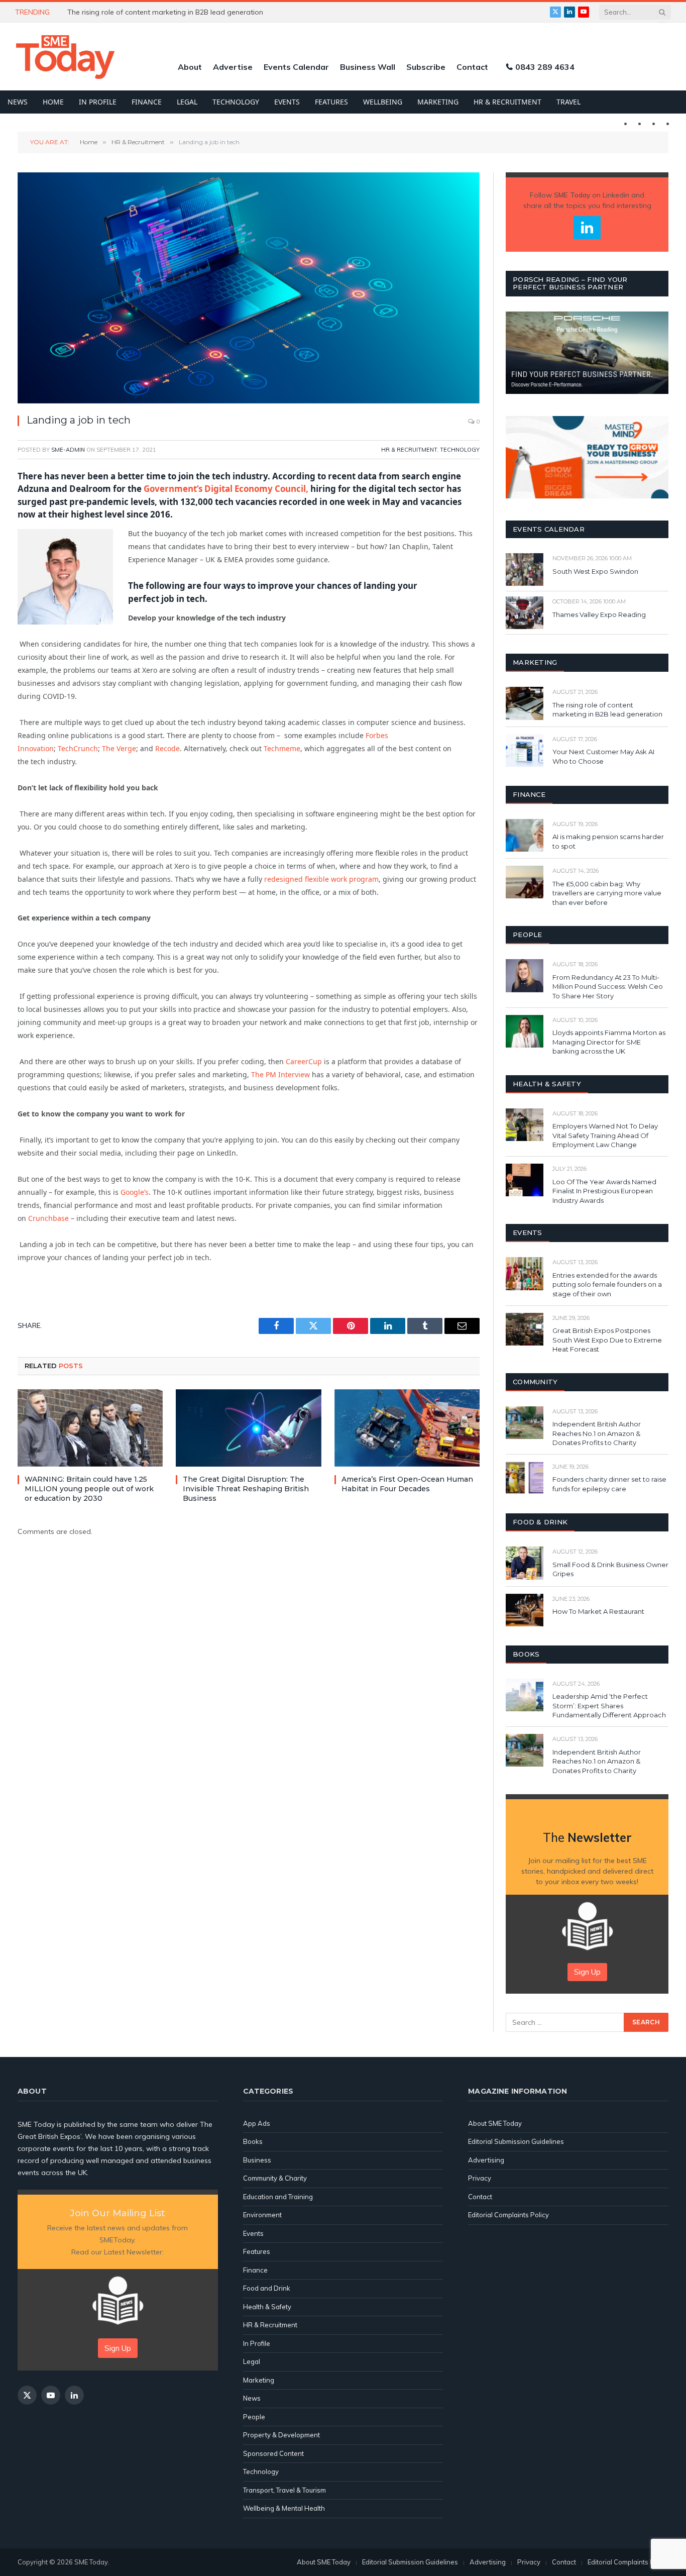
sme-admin (68, 450)
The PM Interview (281, 1074)
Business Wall (368, 67)
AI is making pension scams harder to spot (608, 841)
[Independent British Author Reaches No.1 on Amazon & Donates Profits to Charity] (525, 1423)
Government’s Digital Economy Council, (226, 489)
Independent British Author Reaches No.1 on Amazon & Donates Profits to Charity (597, 1433)
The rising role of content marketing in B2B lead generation (608, 710)
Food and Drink (267, 2288)
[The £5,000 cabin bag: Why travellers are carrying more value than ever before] (525, 882)
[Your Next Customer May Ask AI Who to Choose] (525, 750)
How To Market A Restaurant (598, 1611)
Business (257, 2160)
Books (253, 2141)
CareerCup (304, 1061)
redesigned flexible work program (321, 879)
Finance (147, 102)
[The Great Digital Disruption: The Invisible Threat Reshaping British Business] (248, 1428)
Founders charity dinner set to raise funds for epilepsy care (609, 1484)
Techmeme (282, 748)
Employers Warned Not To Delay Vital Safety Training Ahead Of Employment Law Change (605, 1135)
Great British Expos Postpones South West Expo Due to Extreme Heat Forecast (607, 1340)
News (18, 102)
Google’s (135, 1192)
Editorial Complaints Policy (508, 2215)
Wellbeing (383, 102)
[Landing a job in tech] (249, 288)
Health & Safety (267, 2307)
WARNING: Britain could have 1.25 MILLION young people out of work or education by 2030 (180, 12)
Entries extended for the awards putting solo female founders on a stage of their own (607, 1284)
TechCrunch (78, 748)
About (190, 67)
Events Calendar (296, 67)
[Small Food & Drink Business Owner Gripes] (525, 1563)
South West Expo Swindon (595, 571)
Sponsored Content (273, 2453)
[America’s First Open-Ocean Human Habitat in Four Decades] (407, 1428)
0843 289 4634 (545, 67)
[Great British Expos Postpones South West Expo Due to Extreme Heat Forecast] (525, 1329)
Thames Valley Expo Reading (599, 614)
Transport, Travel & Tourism (284, 2490)
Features (331, 102)
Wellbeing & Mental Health (284, 2508)
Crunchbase (48, 1218)
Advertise (233, 67)
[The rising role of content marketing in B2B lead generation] (525, 703)
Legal (187, 102)
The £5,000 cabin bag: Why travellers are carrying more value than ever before (607, 893)
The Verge (119, 748)
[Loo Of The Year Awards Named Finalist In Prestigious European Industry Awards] (525, 1180)
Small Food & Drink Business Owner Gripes (610, 1569)
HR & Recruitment (507, 102)
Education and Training (278, 2197)
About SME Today (495, 2123)
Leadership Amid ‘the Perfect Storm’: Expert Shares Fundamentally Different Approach (609, 1706)
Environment (262, 2215)
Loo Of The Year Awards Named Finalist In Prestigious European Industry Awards (604, 1191)
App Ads (257, 2123)
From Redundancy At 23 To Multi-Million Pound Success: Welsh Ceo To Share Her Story (608, 987)
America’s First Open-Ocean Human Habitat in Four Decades (407, 1484)
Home (53, 102)
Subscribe (426, 67)
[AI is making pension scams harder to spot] (525, 835)
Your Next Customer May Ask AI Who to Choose (603, 756)
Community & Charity (275, 2178)
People (254, 2417)
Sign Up (587, 1972)
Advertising (486, 2160)
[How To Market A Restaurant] (525, 1610)
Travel (568, 102)
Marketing (438, 102)
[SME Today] (65, 57)
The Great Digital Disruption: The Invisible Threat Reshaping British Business (246, 1489)
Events (287, 102)
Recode (167, 748)
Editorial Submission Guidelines (516, 2141)
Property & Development (281, 2435)
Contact (472, 67)
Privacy (480, 2178)
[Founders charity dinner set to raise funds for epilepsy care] (525, 1478)
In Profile (98, 102)
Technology (236, 102)
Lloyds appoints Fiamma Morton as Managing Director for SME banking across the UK (609, 1042)
